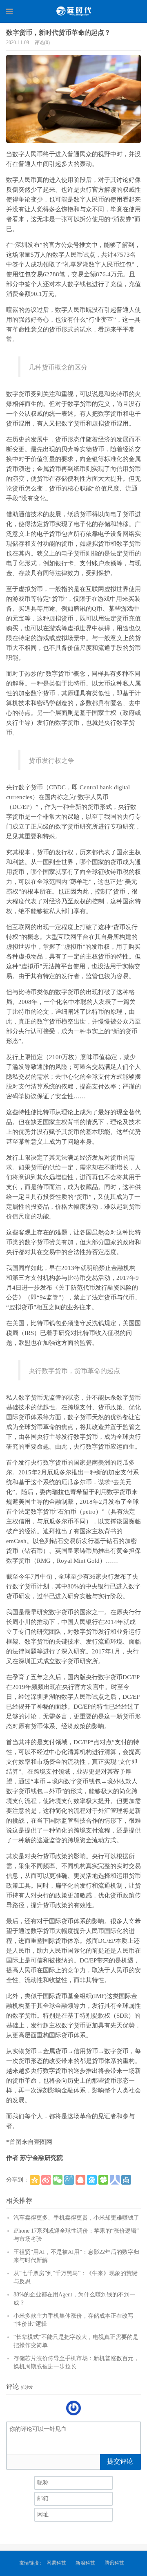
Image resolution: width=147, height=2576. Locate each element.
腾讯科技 (114, 2563)
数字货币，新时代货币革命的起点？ (58, 32)
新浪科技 (85, 2563)
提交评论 (120, 2461)
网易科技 (56, 2563)
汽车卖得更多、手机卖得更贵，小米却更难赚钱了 (76, 2218)
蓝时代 (73, 11)
